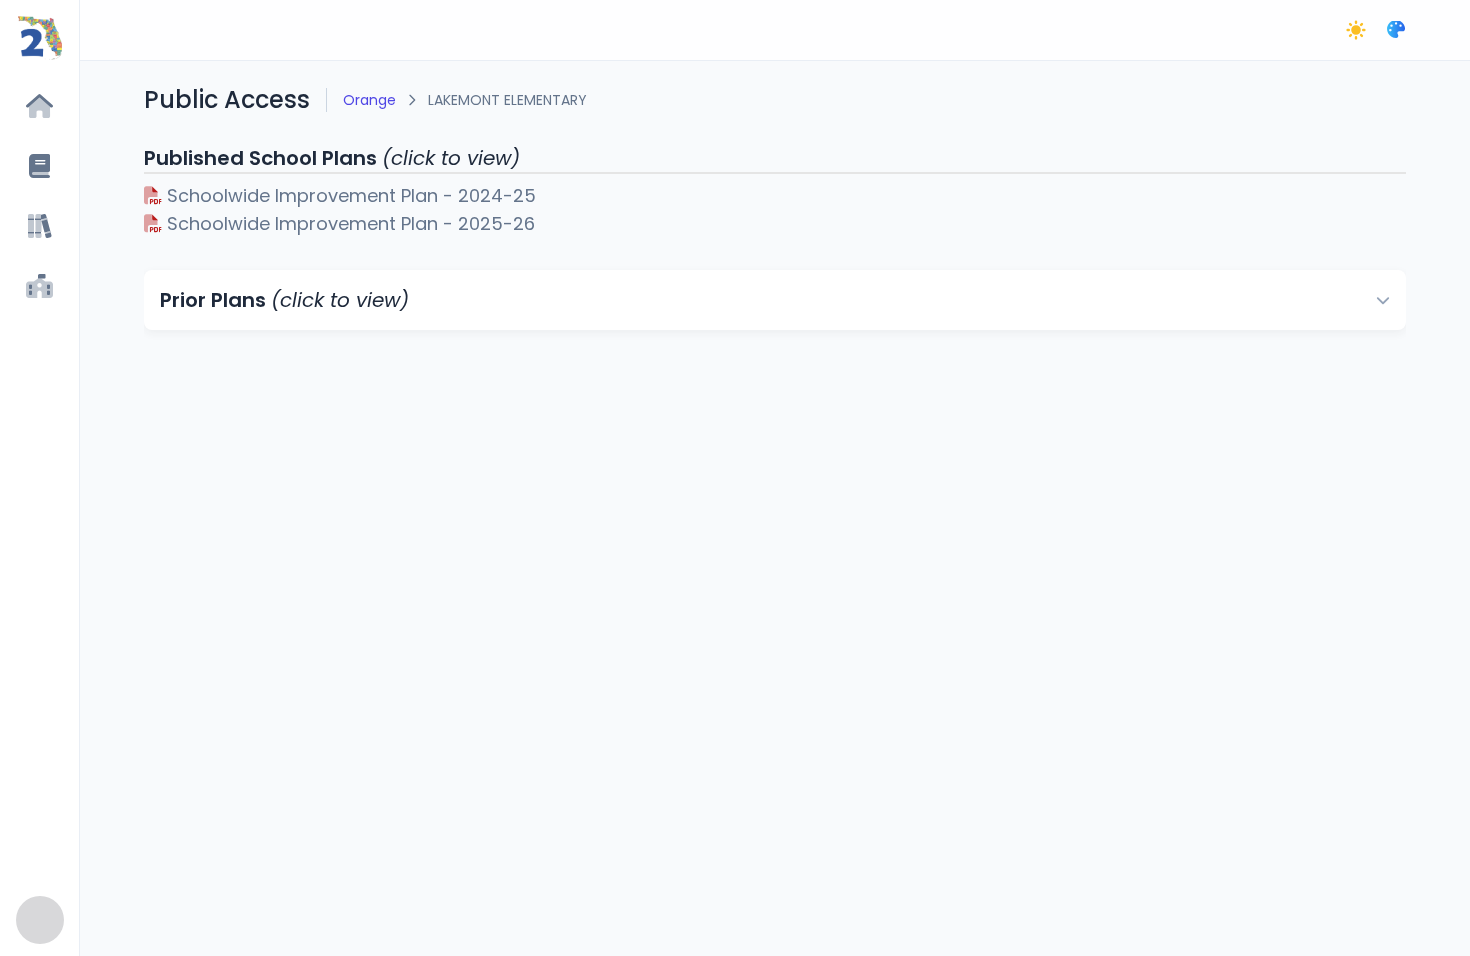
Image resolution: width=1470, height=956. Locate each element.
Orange (369, 100)
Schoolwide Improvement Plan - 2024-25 (349, 195)
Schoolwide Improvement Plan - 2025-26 (348, 223)
